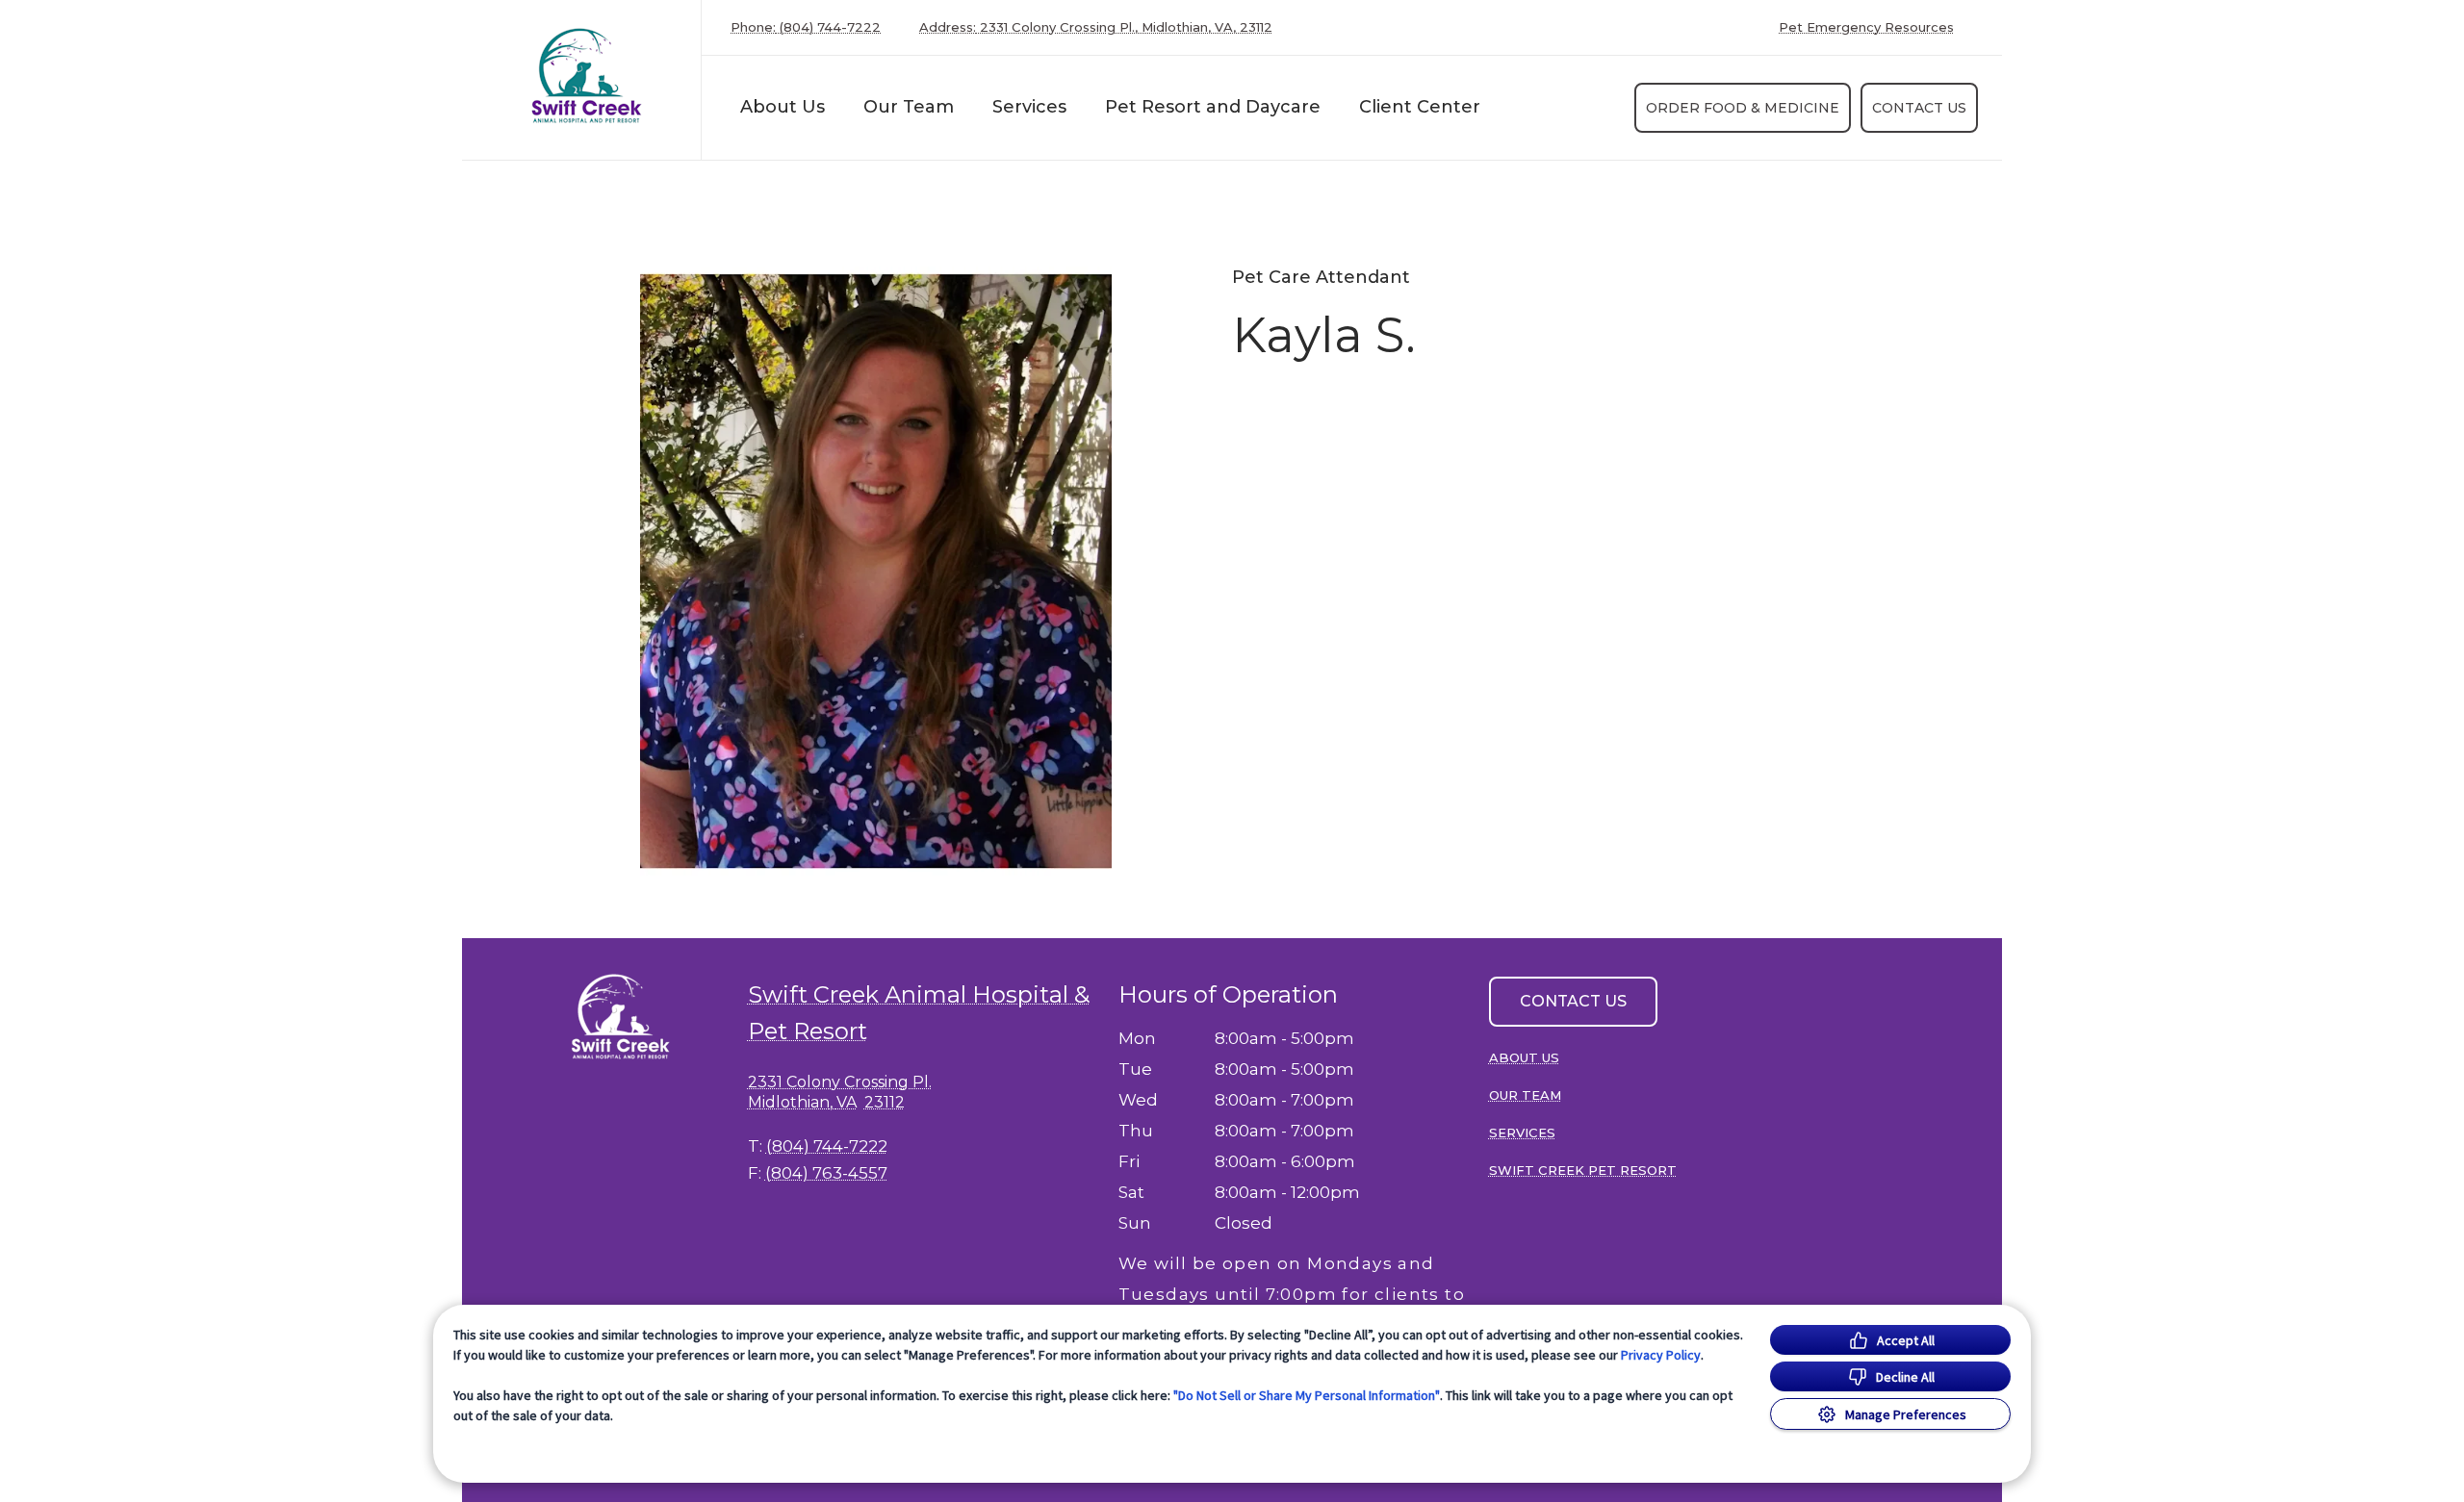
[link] (586, 76)
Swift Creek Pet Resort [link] (1583, 1170)
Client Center (1420, 107)
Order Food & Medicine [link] (1743, 108)
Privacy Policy (1661, 1355)
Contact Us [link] (1919, 108)
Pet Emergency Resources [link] (1866, 27)
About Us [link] (783, 107)
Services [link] (1029, 107)
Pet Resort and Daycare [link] (1213, 107)
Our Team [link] (909, 107)
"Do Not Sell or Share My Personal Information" (1307, 1395)
